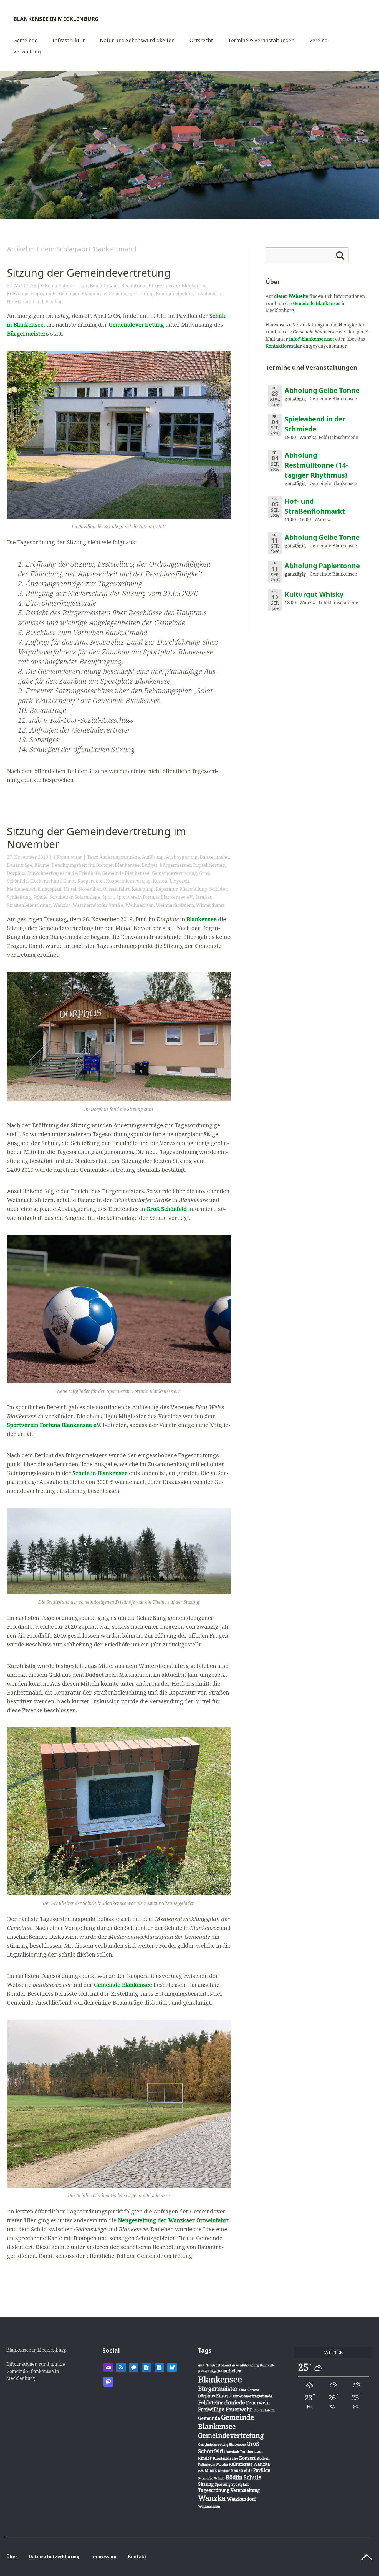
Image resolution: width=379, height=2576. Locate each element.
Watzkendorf (241, 2499)
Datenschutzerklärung (54, 2557)
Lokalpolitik (208, 294)
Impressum (104, 2557)
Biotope (104, 865)
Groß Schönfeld (167, 1209)
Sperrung (223, 2484)
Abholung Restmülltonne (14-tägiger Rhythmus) (316, 465)
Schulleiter (61, 897)
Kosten (160, 881)
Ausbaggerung (182, 857)
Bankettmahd (104, 286)
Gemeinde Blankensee (83, 294)
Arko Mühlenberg (245, 2365)
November (90, 889)
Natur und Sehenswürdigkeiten (137, 41)
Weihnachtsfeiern (175, 905)
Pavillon (54, 302)
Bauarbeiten (230, 2371)
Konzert (247, 2458)
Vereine (318, 41)
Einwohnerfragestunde (32, 294)
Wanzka (62, 905)
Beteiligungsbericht (73, 865)
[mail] (108, 2367)
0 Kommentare (57, 286)
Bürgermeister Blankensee (178, 286)
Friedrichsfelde (264, 2410)
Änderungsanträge (120, 857)
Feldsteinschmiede (222, 2402)
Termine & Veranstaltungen (261, 41)
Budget (150, 865)
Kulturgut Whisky (314, 594)
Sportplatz (240, 2484)
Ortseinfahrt (116, 889)
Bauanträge (134, 286)
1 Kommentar (68, 857)
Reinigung (143, 889)
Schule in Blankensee (100, 1473)
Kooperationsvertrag (128, 881)
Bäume (42, 865)
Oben (367, 2557)
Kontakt (137, 2557)
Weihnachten (140, 905)
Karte (69, 881)
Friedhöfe (89, 873)
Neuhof (224, 2471)
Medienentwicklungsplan (34, 889)
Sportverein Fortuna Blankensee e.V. (155, 897)
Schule (40, 897)
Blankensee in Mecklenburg (56, 19)
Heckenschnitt (46, 881)
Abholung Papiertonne (322, 565)
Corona (253, 2390)
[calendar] (146, 2367)
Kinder (205, 2458)
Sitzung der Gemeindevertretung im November (97, 838)
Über (12, 2557)
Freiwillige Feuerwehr (225, 2409)
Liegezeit (179, 881)
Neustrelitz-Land (25, 302)
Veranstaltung (245, 2490)
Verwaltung (27, 52)
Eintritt (224, 2396)
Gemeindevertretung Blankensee (222, 2444)
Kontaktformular (284, 346)
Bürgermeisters (28, 333)
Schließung (19, 897)
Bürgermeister (175, 865)
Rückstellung (193, 889)
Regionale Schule (211, 2478)
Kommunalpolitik (175, 294)
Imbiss (247, 2452)
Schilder (218, 889)
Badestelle (267, 2365)
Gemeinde (25, 41)
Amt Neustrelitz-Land (214, 2365)
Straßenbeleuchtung (29, 905)
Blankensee (127, 865)
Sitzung (206, 2484)
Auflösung (153, 857)
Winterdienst (210, 905)
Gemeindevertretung (131, 294)
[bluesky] (172, 2367)
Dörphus (16, 873)
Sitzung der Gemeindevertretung (89, 273)
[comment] (134, 2367)
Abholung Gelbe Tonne (322, 390)
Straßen (204, 897)
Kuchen (263, 2458)
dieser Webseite (291, 296)
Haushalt (232, 2452)
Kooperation (91, 881)
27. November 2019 (27, 857)
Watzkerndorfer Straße (98, 905)
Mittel (70, 889)
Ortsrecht (201, 41)
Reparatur (167, 889)
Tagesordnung (214, 2490)
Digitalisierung (209, 865)
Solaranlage (87, 897)
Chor (243, 2390)
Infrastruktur (69, 41)
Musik (211, 2470)
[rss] (121, 2367)
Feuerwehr (258, 2403)
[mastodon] (108, 2381)
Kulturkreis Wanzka (213, 2464)
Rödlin (234, 2477)
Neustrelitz (241, 2470)
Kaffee (259, 2452)
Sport (108, 897)
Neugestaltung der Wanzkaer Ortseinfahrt (173, 2220)
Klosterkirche (225, 2458)
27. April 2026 (22, 286)
